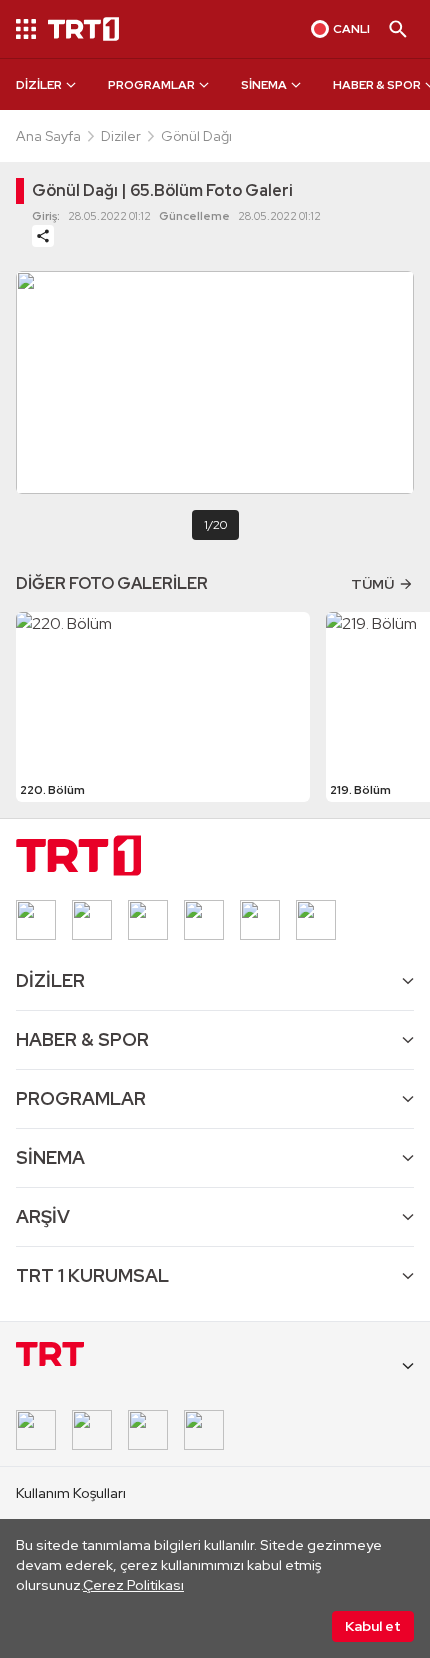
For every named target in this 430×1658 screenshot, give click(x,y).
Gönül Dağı (196, 136)
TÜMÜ (372, 584)
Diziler (121, 136)
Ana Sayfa (48, 136)
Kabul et (373, 1626)
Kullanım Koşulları (71, 1493)
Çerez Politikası (133, 1585)
